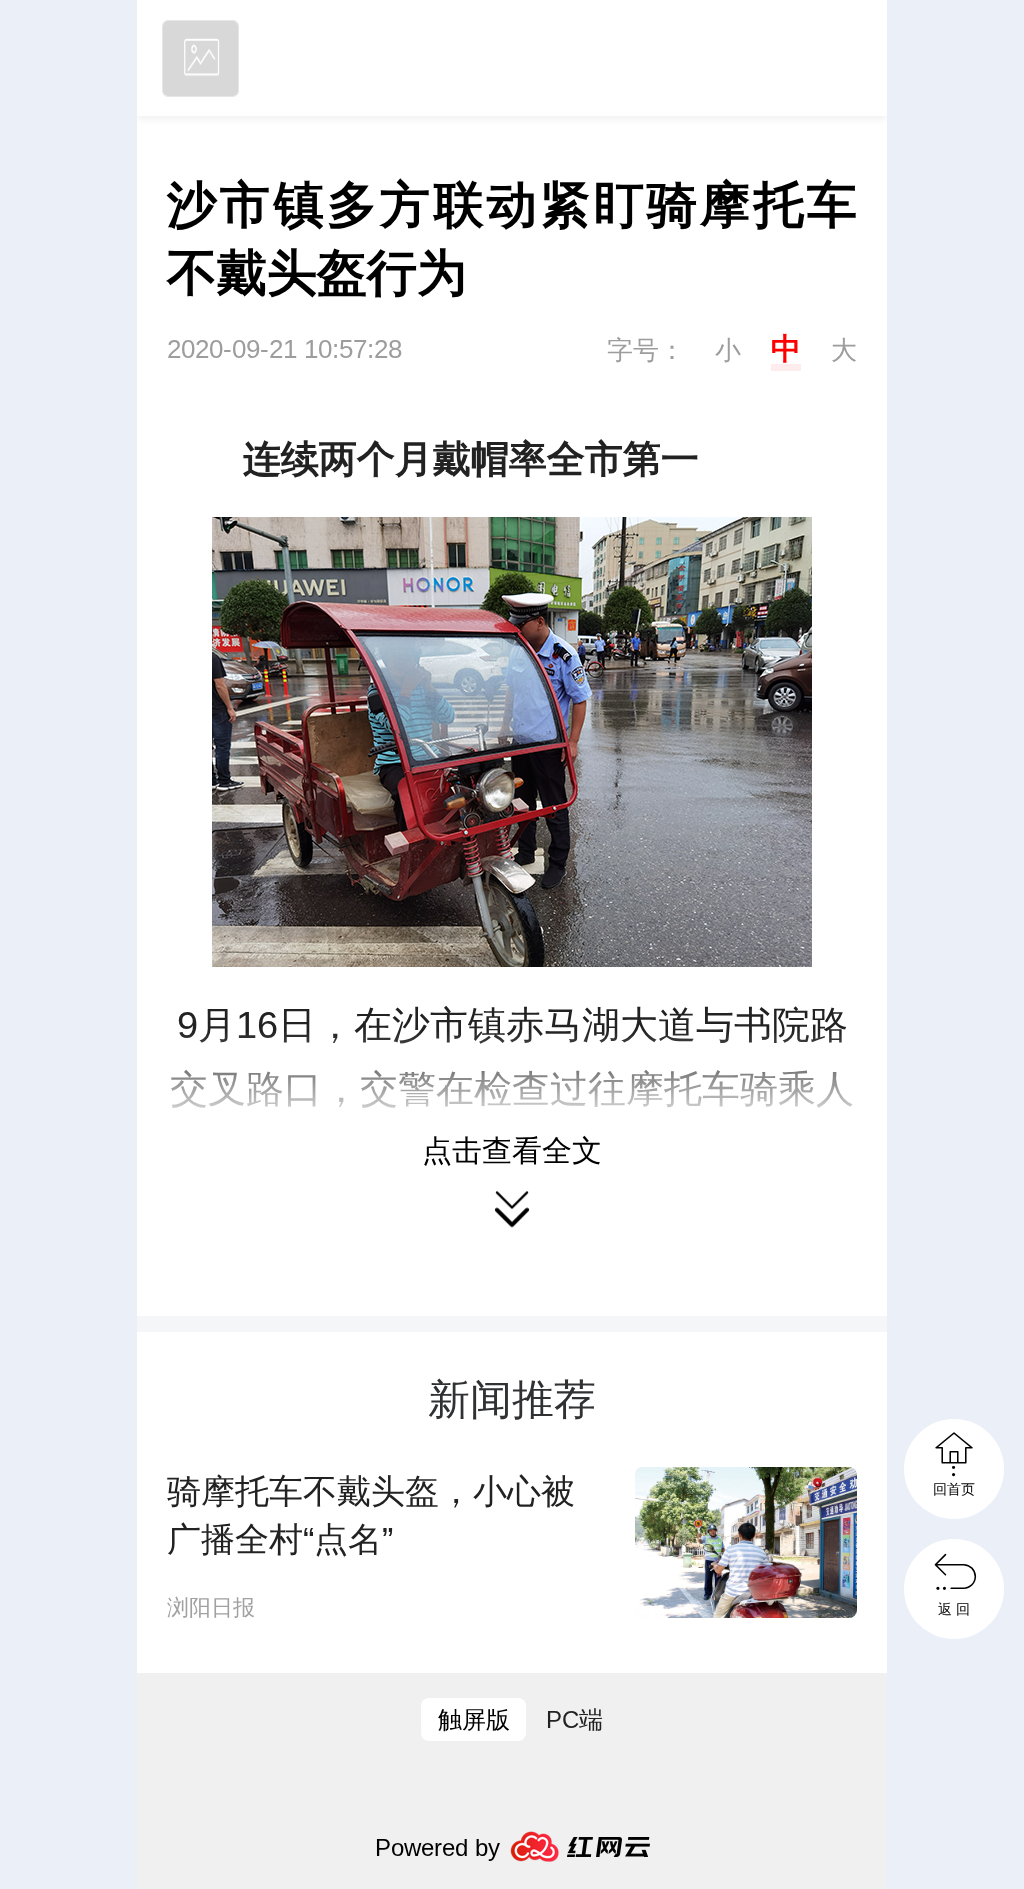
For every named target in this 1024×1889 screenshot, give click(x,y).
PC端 (574, 1719)
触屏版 (474, 1719)
